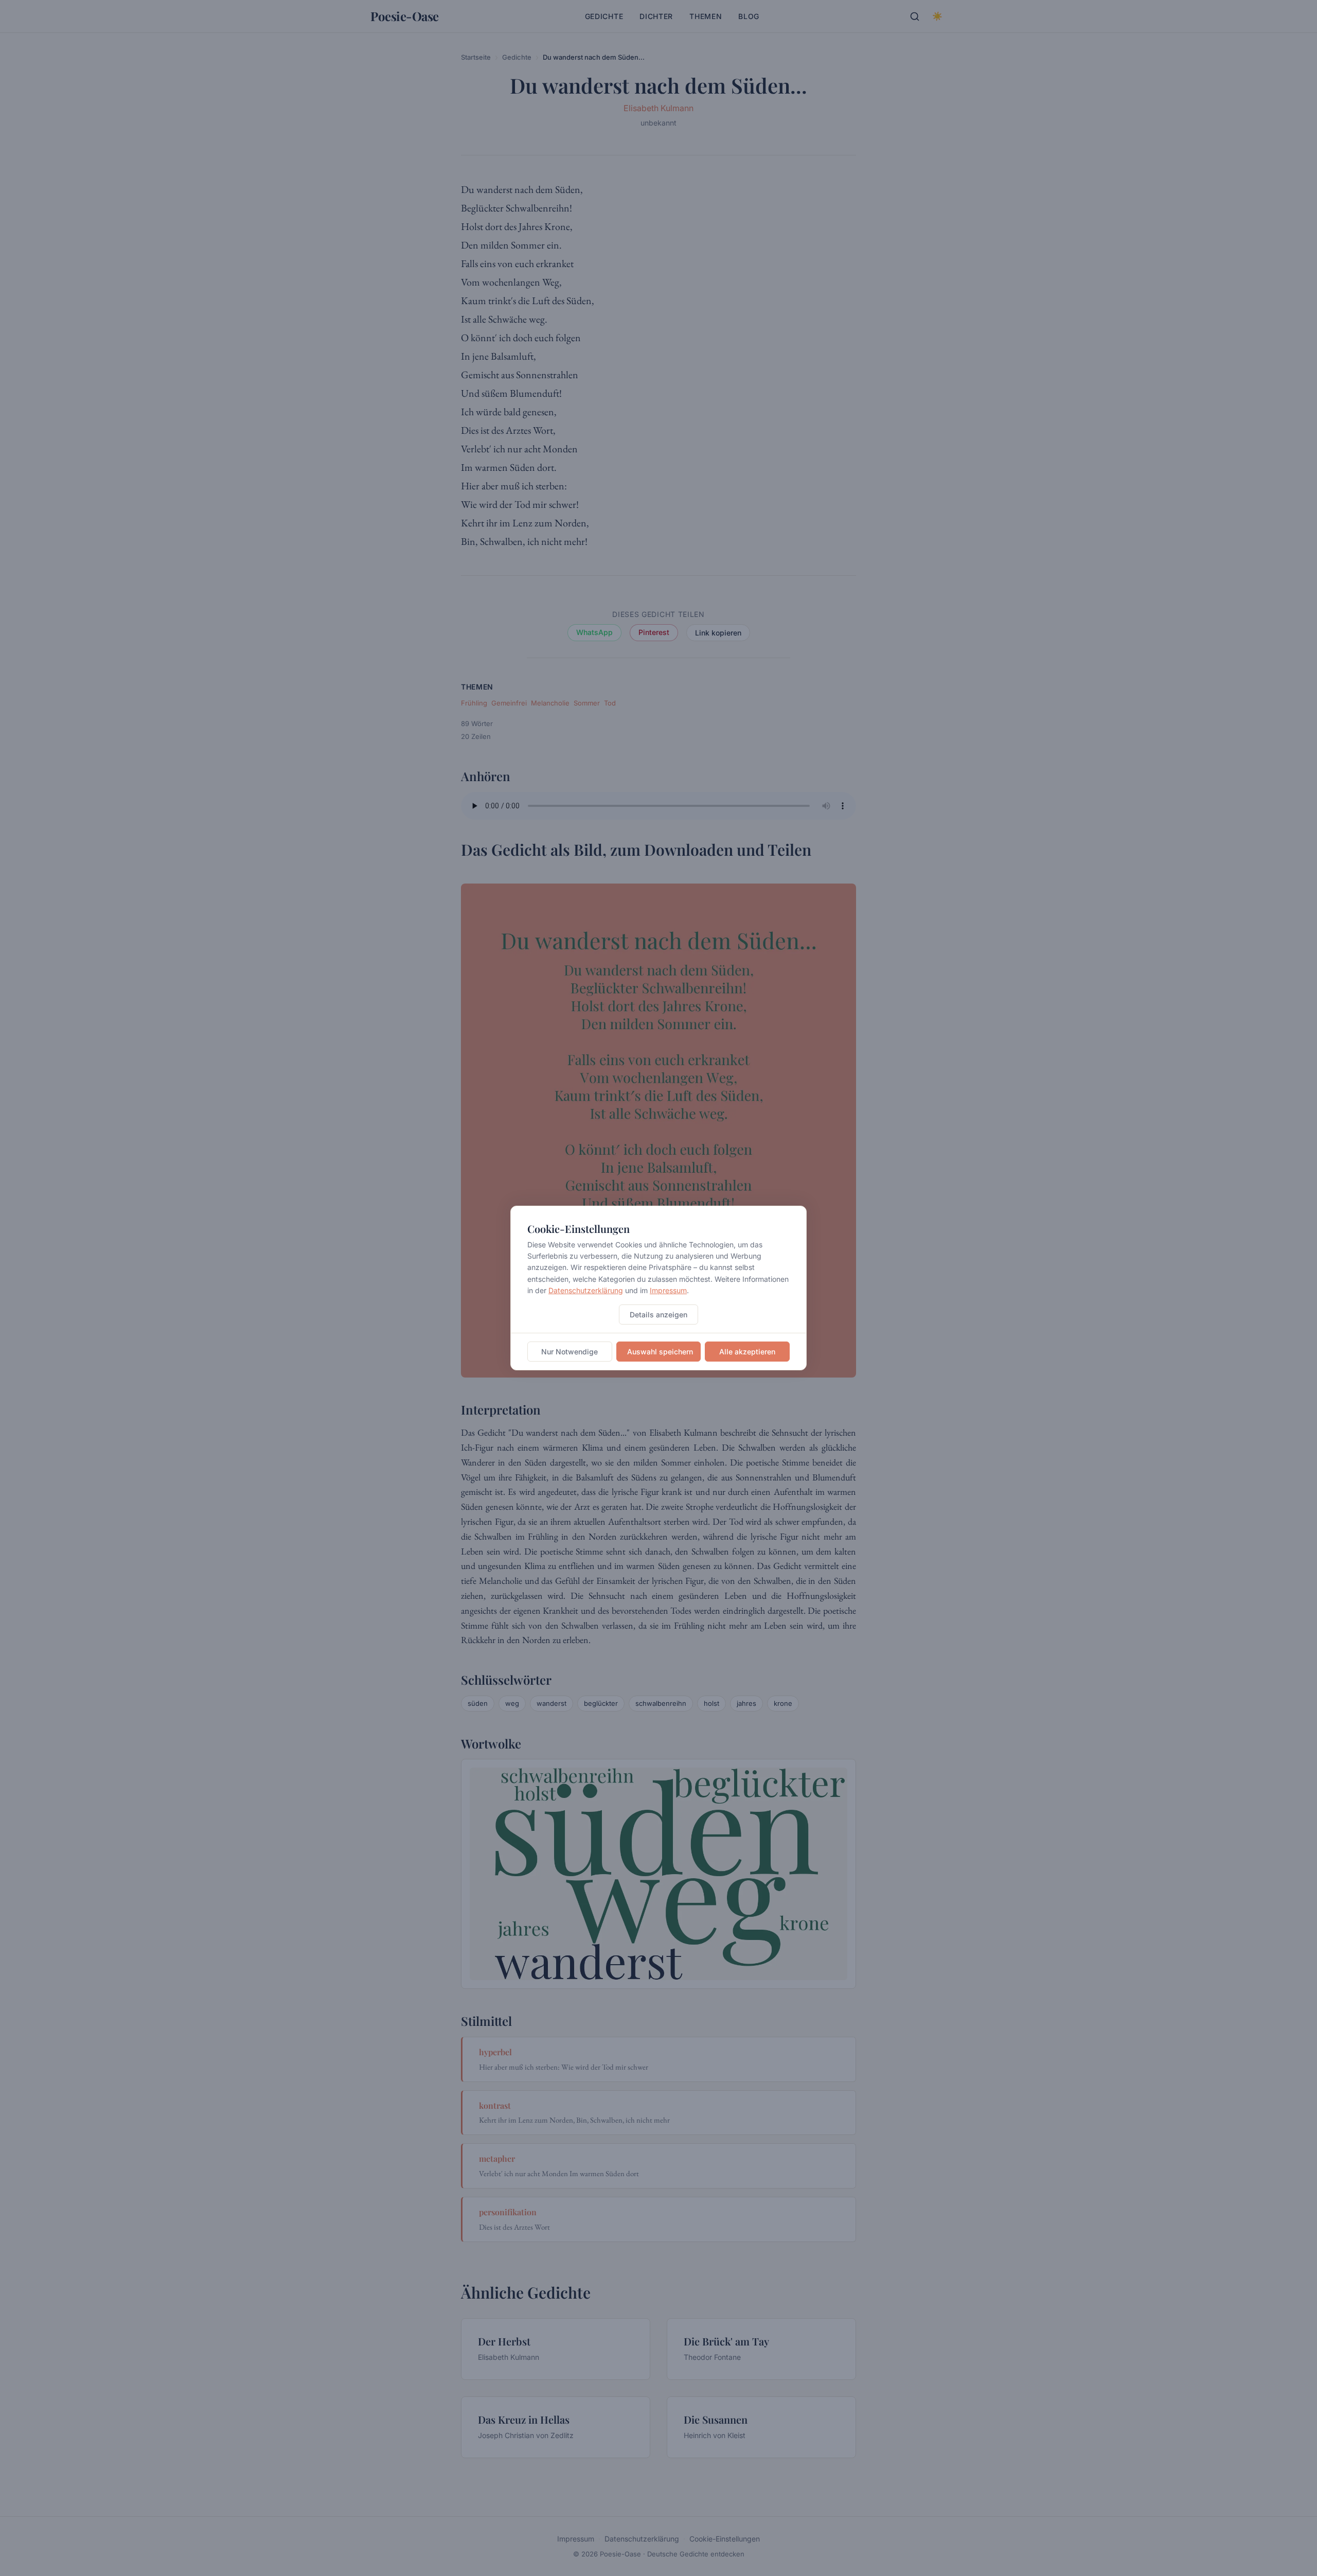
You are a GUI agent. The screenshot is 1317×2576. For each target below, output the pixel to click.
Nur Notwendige (569, 1352)
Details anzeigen (658, 1315)
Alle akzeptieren (747, 1352)
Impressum (668, 1290)
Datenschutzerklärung (586, 1290)
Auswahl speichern (660, 1352)
